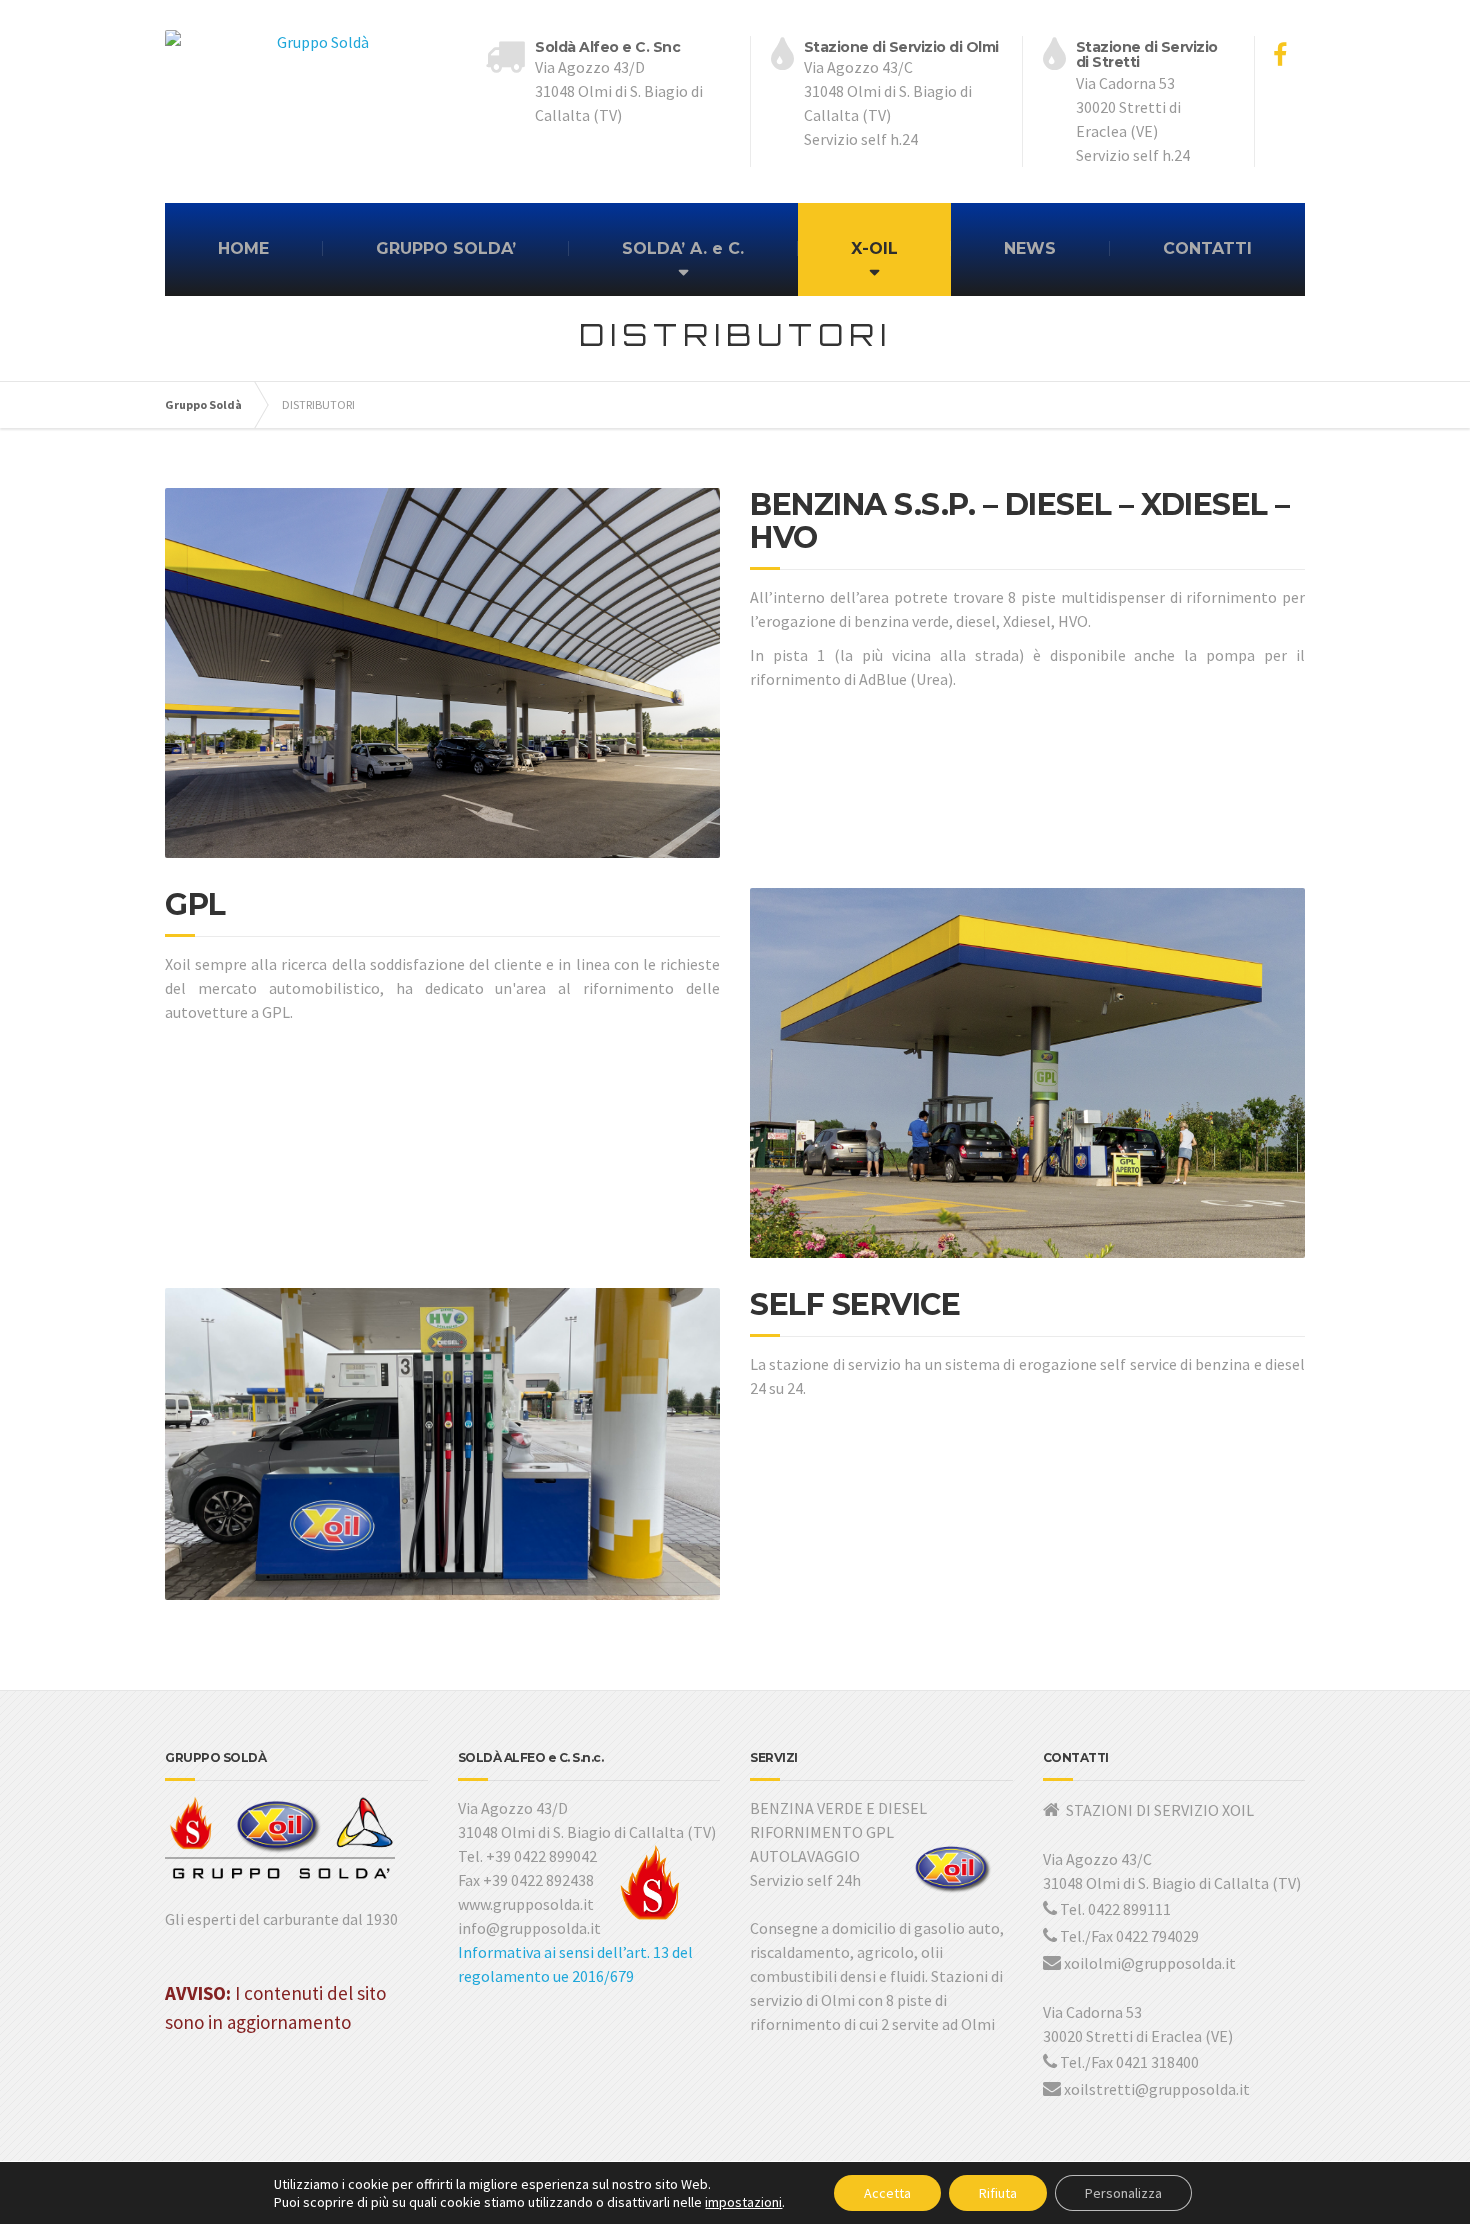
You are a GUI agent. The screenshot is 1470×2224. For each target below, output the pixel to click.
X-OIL (874, 248)
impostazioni (743, 2202)
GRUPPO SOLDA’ (446, 248)
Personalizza (1123, 2193)
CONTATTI (1207, 248)
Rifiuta (998, 2193)
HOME (243, 248)
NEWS (1030, 248)
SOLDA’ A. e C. (683, 248)
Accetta (887, 2193)
